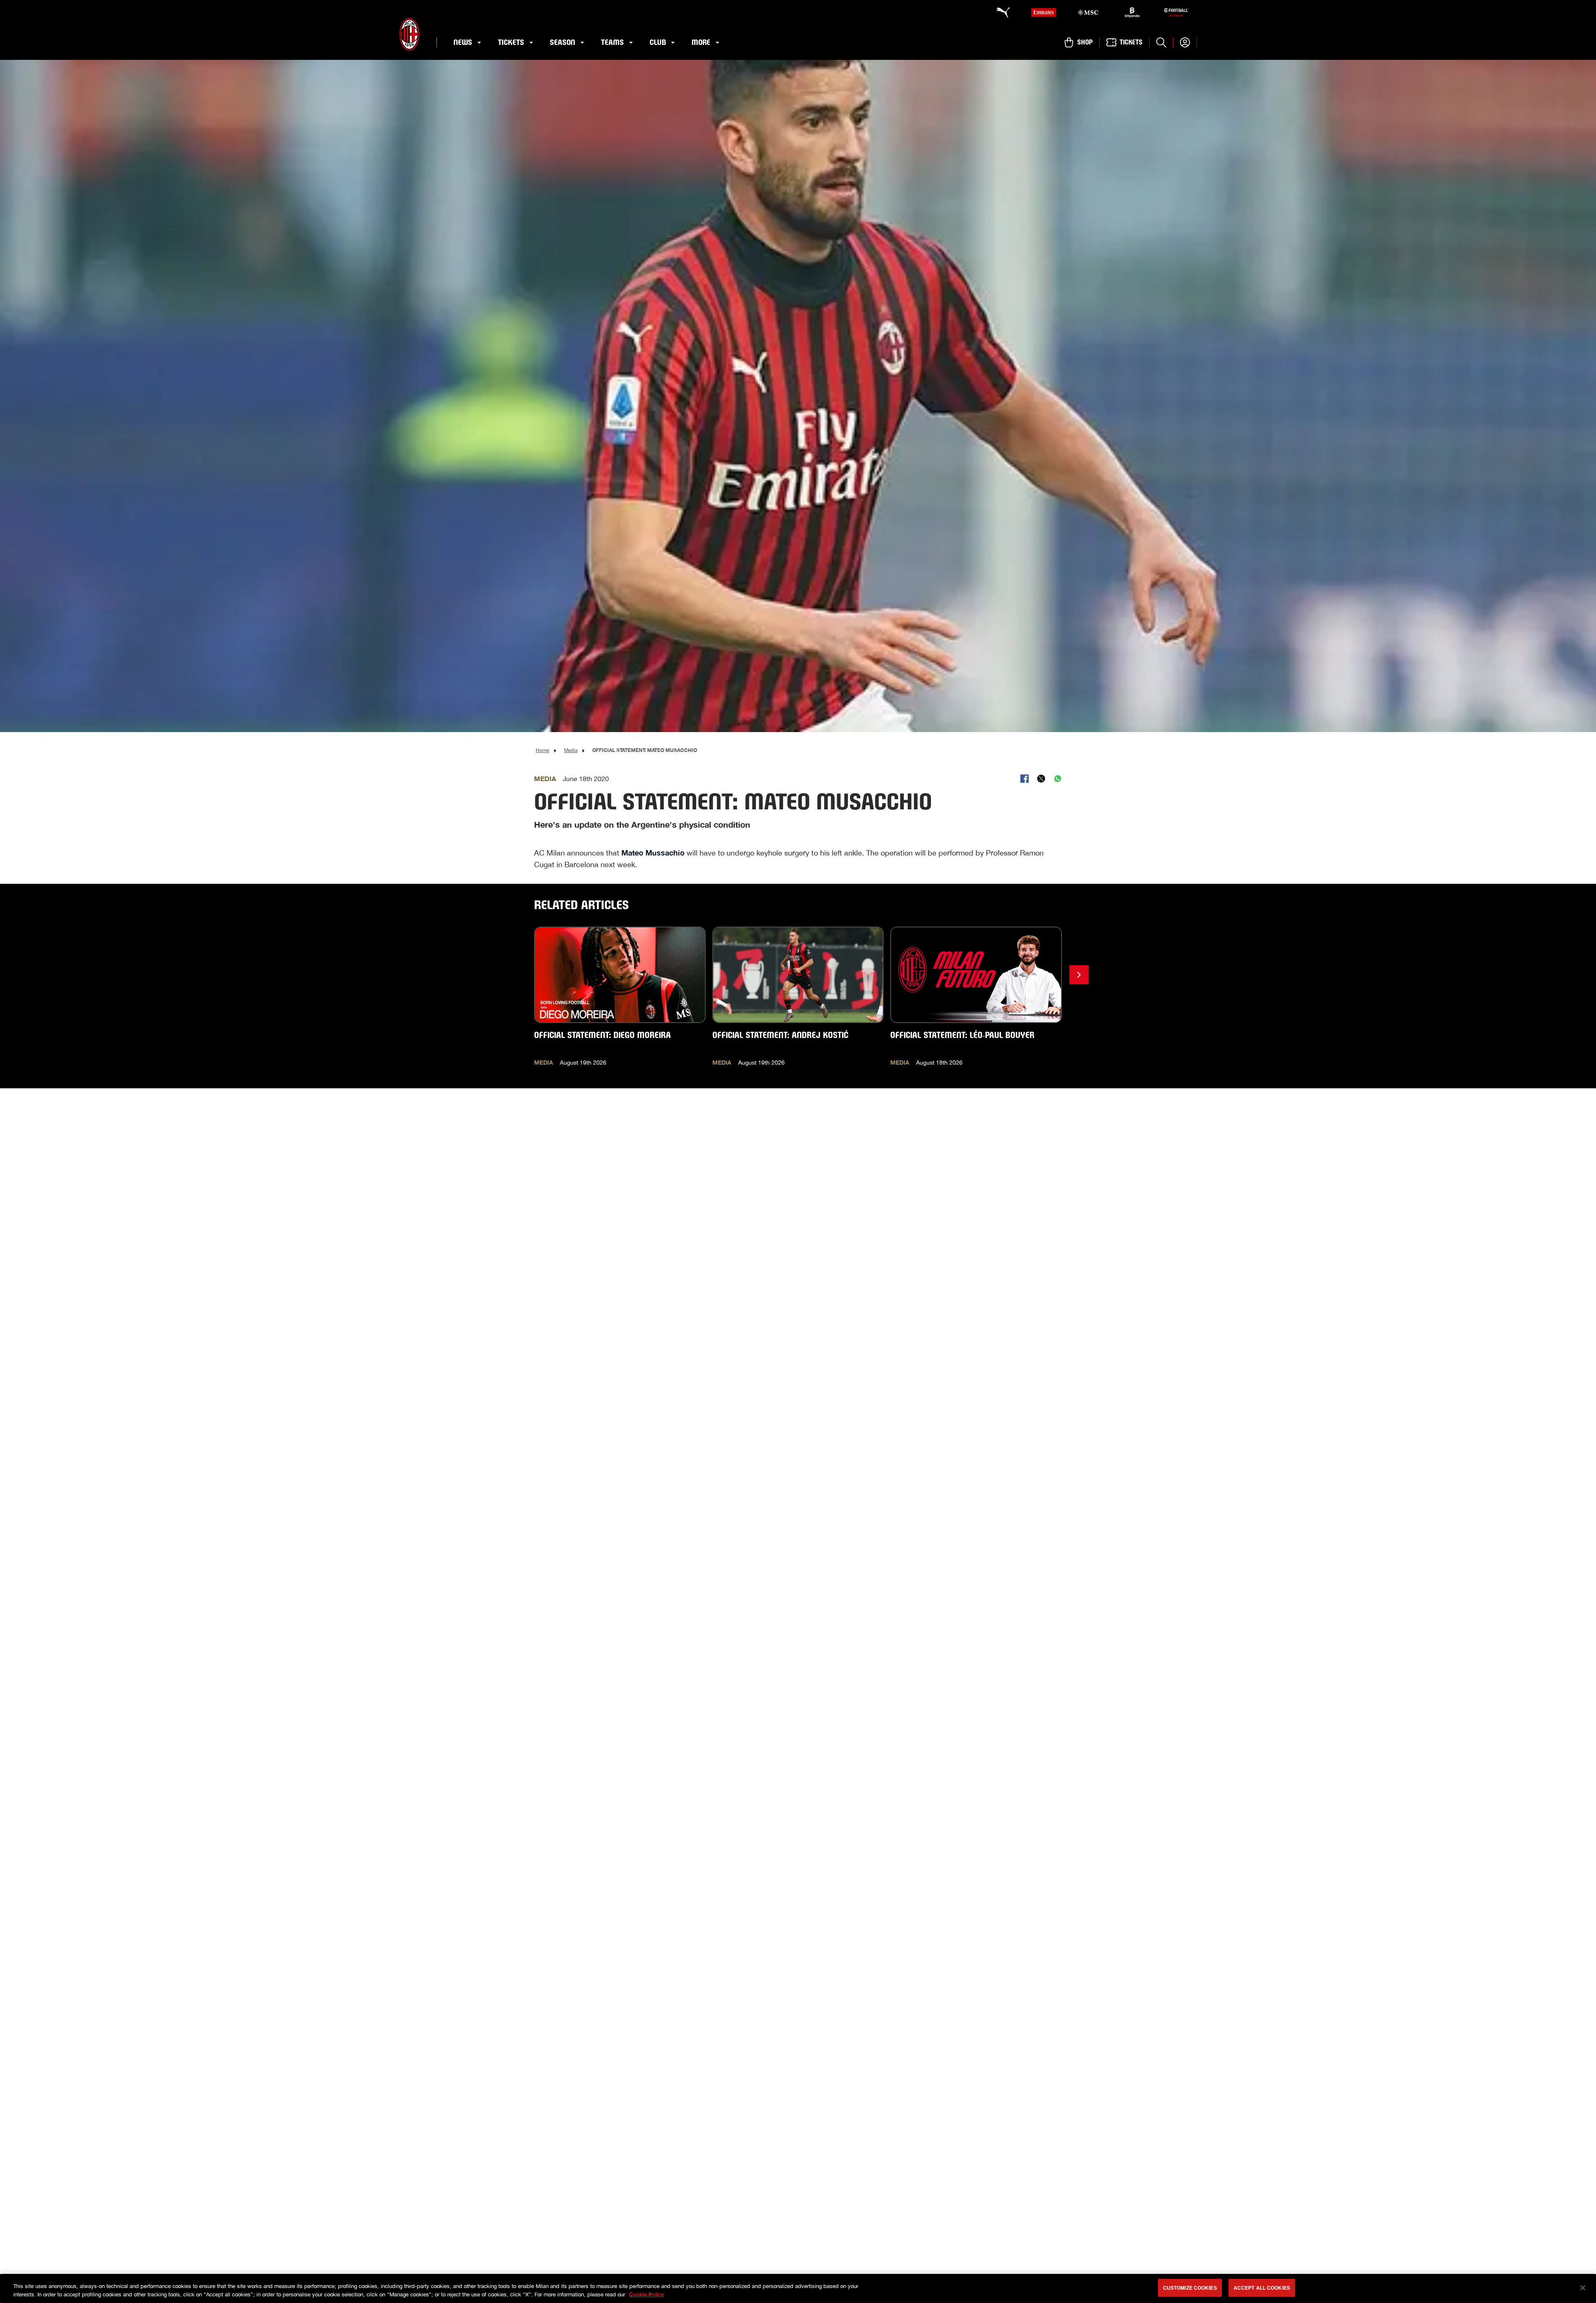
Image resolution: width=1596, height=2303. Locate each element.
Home (542, 750)
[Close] (1583, 2288)
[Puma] (999, 12)
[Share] (1025, 779)
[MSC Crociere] (1088, 12)
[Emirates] (1044, 12)
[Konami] (1176, 12)
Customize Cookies (1190, 2288)
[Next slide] (1079, 975)
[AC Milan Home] (409, 34)
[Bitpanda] (1132, 12)
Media (571, 750)
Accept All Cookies (1262, 2288)
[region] (798, 2288)
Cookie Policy (646, 2294)
